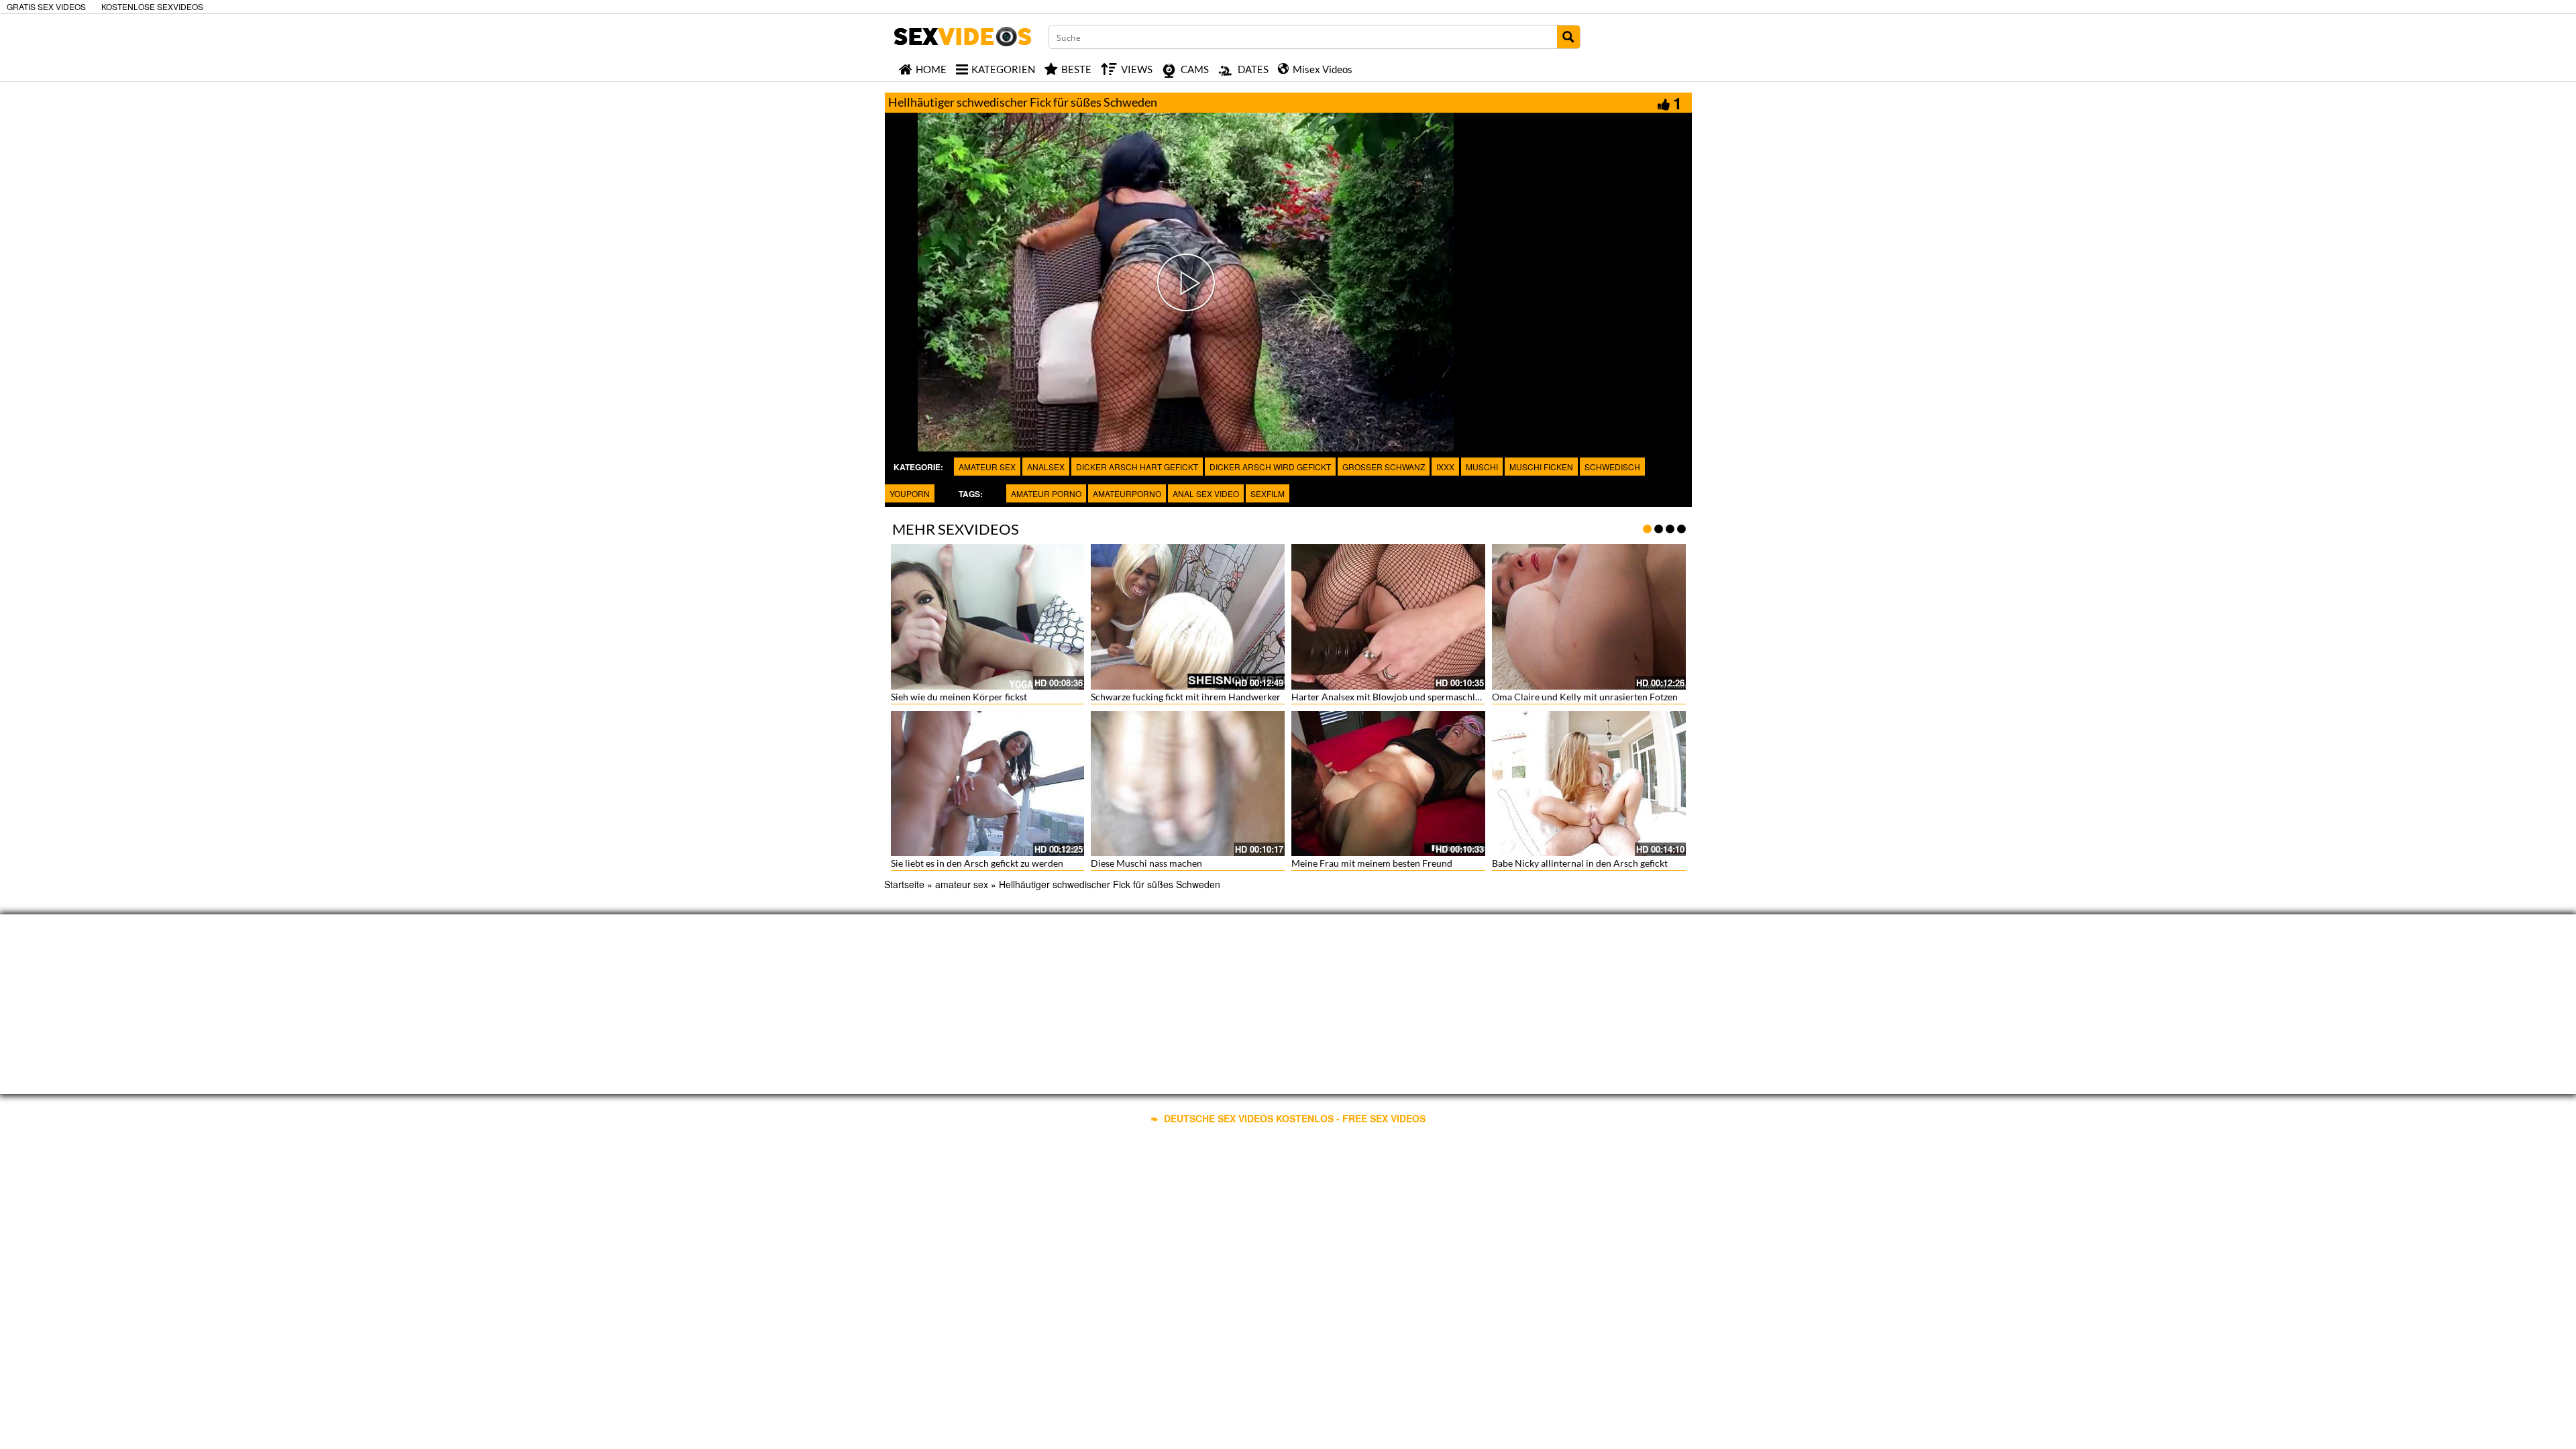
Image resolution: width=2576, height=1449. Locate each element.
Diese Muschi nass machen (1146, 863)
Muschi (1482, 467)
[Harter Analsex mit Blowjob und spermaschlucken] (1388, 617)
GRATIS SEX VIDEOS (46, 6)
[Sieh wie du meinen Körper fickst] (988, 617)
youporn (910, 493)
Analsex (1046, 467)
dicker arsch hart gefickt (1137, 467)
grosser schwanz (1384, 467)
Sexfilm (1268, 493)
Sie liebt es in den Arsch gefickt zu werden (977, 863)
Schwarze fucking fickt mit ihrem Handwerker (1186, 697)
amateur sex (987, 467)
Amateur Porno (1046, 493)
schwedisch (1612, 467)
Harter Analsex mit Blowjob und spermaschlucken (1396, 697)
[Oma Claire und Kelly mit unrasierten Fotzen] (1589, 617)
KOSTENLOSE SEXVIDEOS (152, 6)
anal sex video (1206, 493)
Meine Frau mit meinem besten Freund (1372, 863)
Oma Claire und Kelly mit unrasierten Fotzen (1585, 697)
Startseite (904, 884)
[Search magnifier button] (1568, 37)
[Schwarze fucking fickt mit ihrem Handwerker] (1188, 617)
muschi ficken (1541, 467)
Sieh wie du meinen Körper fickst (959, 697)
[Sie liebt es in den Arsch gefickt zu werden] (988, 784)
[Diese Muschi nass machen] (1188, 784)
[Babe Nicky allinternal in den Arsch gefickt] (1589, 784)
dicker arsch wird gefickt (1270, 467)
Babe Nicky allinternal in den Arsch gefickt (1580, 863)
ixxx (1445, 467)
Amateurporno (1127, 493)
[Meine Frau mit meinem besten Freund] (1388, 784)
